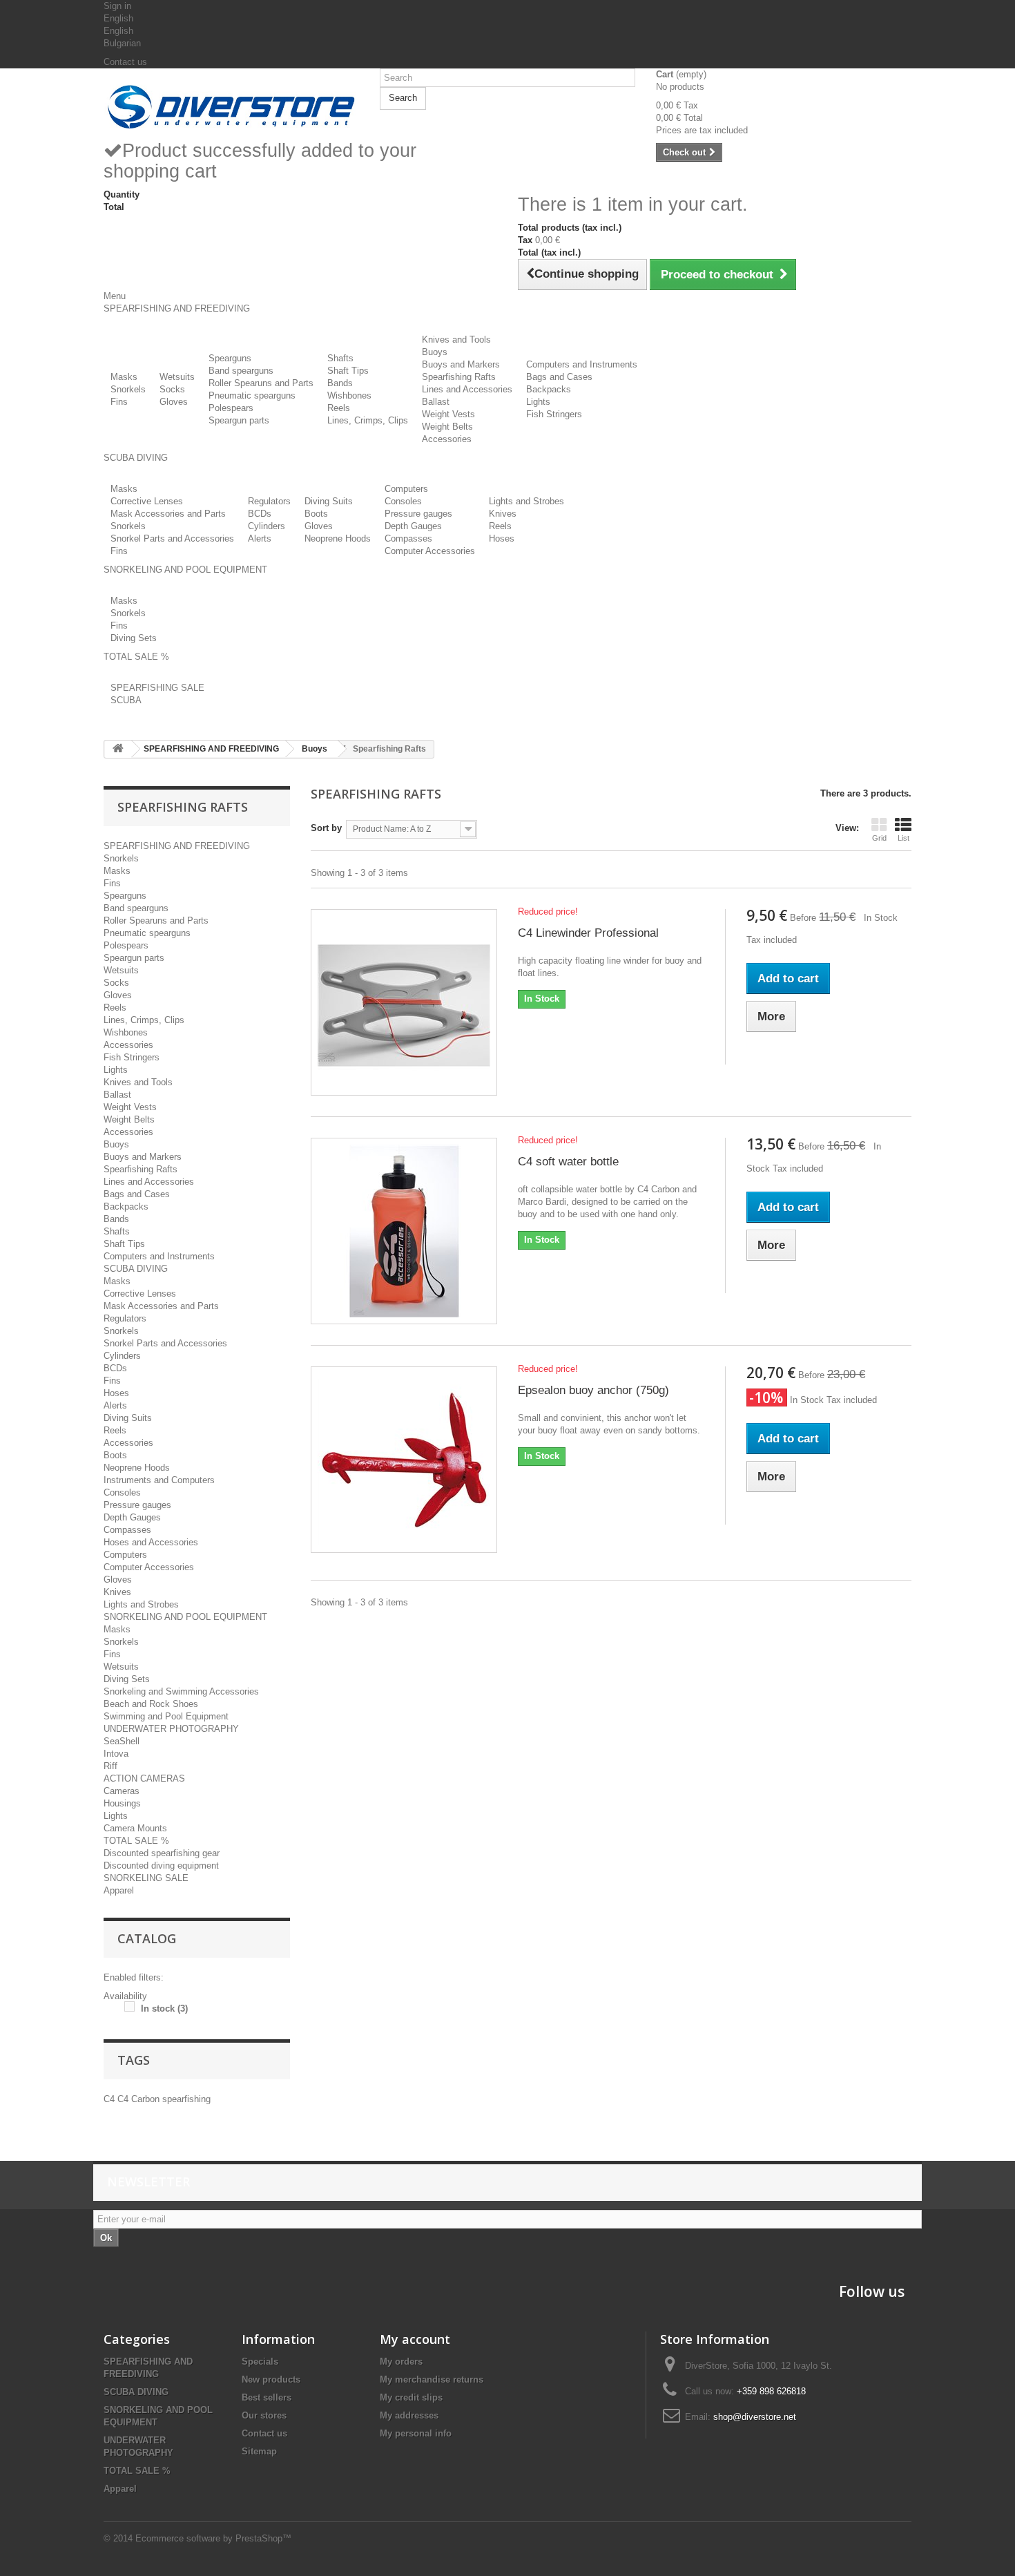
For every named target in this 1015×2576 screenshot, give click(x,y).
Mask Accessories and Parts (168, 514)
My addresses (409, 2415)
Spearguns (230, 358)
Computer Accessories (430, 551)
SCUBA (126, 700)
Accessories (447, 439)
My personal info (416, 2433)
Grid (879, 838)
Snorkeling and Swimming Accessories (181, 1691)
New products (271, 2379)
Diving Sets (134, 638)
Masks (124, 377)
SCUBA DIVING (136, 1269)
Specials (260, 2362)
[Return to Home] (118, 749)
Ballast (436, 402)
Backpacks (549, 389)
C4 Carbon (140, 2099)
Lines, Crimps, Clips (368, 420)
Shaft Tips (348, 371)
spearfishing (186, 2099)
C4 (110, 2099)
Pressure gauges (418, 514)
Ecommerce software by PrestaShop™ (213, 2538)
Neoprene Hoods (338, 538)
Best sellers (267, 2397)
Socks (172, 389)
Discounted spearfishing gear (162, 1853)
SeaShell (122, 1741)
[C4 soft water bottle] (404, 1231)
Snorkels (128, 389)
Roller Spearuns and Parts (261, 383)
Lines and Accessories (467, 389)
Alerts (260, 538)
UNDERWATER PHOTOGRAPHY (171, 1729)
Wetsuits (177, 377)
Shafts (340, 358)
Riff (110, 1766)
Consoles (403, 501)
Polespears (231, 408)
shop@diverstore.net (755, 2417)
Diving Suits (329, 501)
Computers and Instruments (582, 364)
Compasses (408, 538)
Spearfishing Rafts (459, 377)
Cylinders (267, 526)
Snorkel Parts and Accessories (172, 538)
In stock (164, 2009)
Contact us (125, 62)
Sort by (326, 828)
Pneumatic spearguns (252, 395)
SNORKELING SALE (146, 1878)
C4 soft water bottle (568, 1162)
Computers (406, 489)
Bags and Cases (559, 377)
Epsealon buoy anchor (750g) (593, 1390)
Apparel (119, 1890)
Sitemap (259, 2451)
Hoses (502, 538)
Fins (119, 402)
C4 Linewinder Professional (588, 933)
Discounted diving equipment (161, 1866)
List (903, 838)
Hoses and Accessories (151, 1542)
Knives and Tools (456, 340)
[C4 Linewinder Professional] (404, 1002)
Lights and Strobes (526, 501)
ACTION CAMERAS (144, 1778)
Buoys (435, 352)
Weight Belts (447, 427)
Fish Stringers (554, 414)
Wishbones (349, 395)
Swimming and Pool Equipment (166, 1716)
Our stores (264, 2415)
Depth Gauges (413, 526)
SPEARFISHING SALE (157, 688)
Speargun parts (239, 420)
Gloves (174, 402)
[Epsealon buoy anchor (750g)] (404, 1460)
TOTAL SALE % (136, 1841)
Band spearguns (241, 371)
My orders (401, 2362)
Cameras (122, 1791)
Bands (340, 383)
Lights (538, 402)
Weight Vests (448, 414)
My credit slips (411, 2397)
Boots (316, 514)
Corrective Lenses (147, 501)
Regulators (269, 501)
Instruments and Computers (159, 1480)
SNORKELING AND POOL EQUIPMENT (185, 1617)
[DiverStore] (231, 104)
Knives (503, 514)
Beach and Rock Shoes (151, 1704)
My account (415, 2339)
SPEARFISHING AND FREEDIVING (177, 846)
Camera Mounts (135, 1828)
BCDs (260, 514)
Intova (116, 1754)
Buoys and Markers (461, 364)
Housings (122, 1803)
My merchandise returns (432, 2379)
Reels (339, 408)
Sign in (117, 6)
